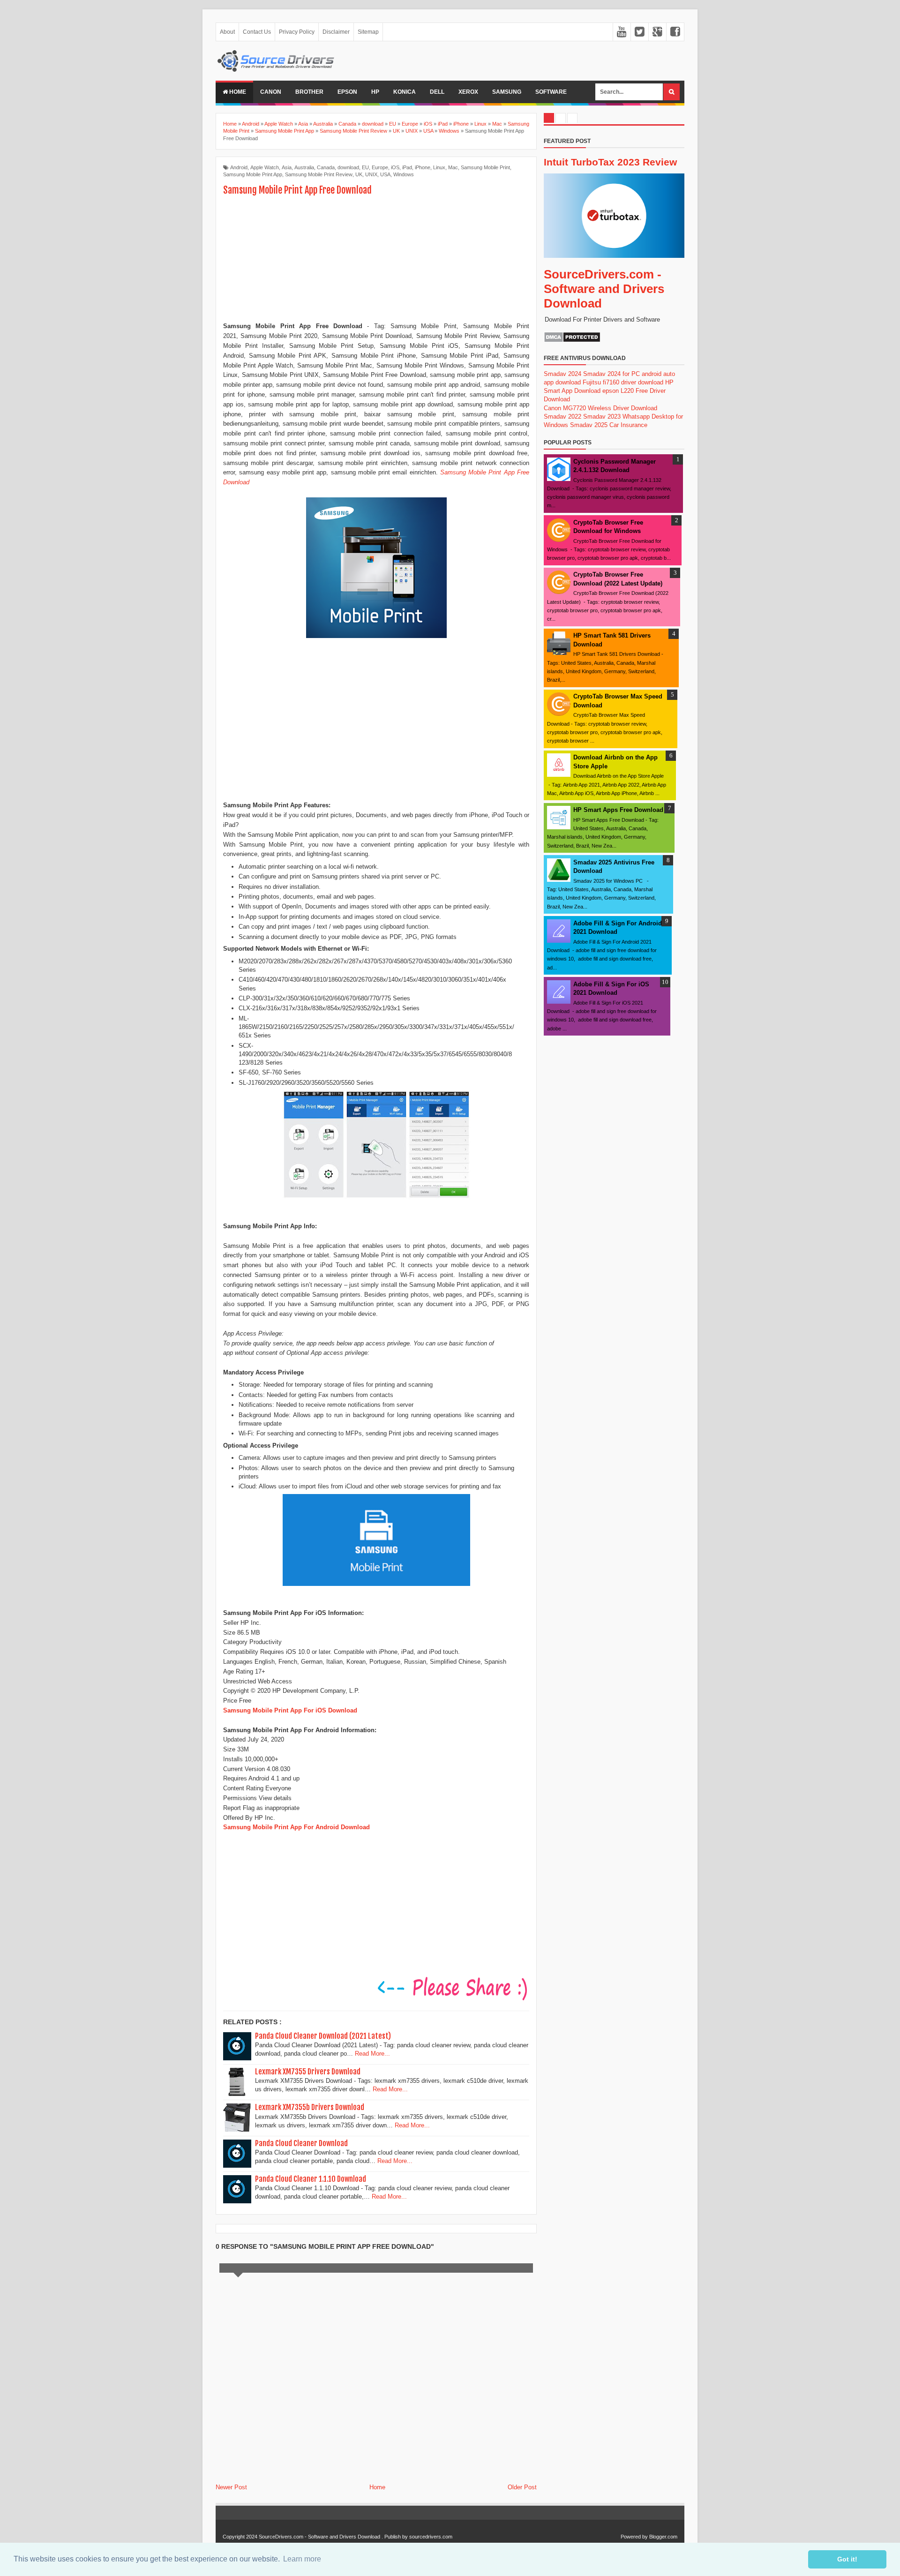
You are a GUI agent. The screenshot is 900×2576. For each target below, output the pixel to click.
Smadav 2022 (562, 417)
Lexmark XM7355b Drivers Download (310, 2107)
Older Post (522, 2487)
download (348, 167)
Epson (347, 92)
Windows (404, 174)
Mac (453, 167)
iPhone (423, 167)
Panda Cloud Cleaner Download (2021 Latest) (323, 2036)
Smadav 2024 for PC (611, 374)
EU (365, 167)
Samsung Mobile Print (485, 167)
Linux (439, 167)
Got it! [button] (847, 2559)
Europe (380, 167)
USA (385, 174)
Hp (375, 92)
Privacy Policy (297, 32)
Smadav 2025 (589, 425)
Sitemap (368, 32)
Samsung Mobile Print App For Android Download (296, 1827)
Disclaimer (336, 32)
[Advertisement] (376, 260)
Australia (304, 167)
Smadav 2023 (602, 417)
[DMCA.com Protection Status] (572, 341)
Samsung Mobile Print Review (319, 174)
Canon (271, 92)
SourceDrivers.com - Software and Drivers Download (604, 289)
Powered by (634, 2537)
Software (551, 92)
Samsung (507, 92)
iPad (407, 167)
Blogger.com (663, 2537)
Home (237, 92)
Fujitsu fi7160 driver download (623, 382)
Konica (405, 92)
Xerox (468, 92)
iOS (395, 167)
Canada (326, 167)
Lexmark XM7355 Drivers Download (308, 2072)
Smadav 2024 (562, 374)
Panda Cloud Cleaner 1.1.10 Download (311, 2179)
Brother (309, 92)
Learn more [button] (302, 2559)
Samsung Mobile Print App (253, 174)
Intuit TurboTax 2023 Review (610, 162)
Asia (287, 167)
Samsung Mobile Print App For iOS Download (290, 1710)
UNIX (371, 174)
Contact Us (257, 32)
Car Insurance (628, 425)
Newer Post (231, 2487)
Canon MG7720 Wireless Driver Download (600, 408)
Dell (437, 92)
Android (239, 167)
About (227, 32)
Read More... (372, 2054)
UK (359, 174)
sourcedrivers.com (431, 2537)
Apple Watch (265, 167)
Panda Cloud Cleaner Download (301, 2143)
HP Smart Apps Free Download (618, 810)
